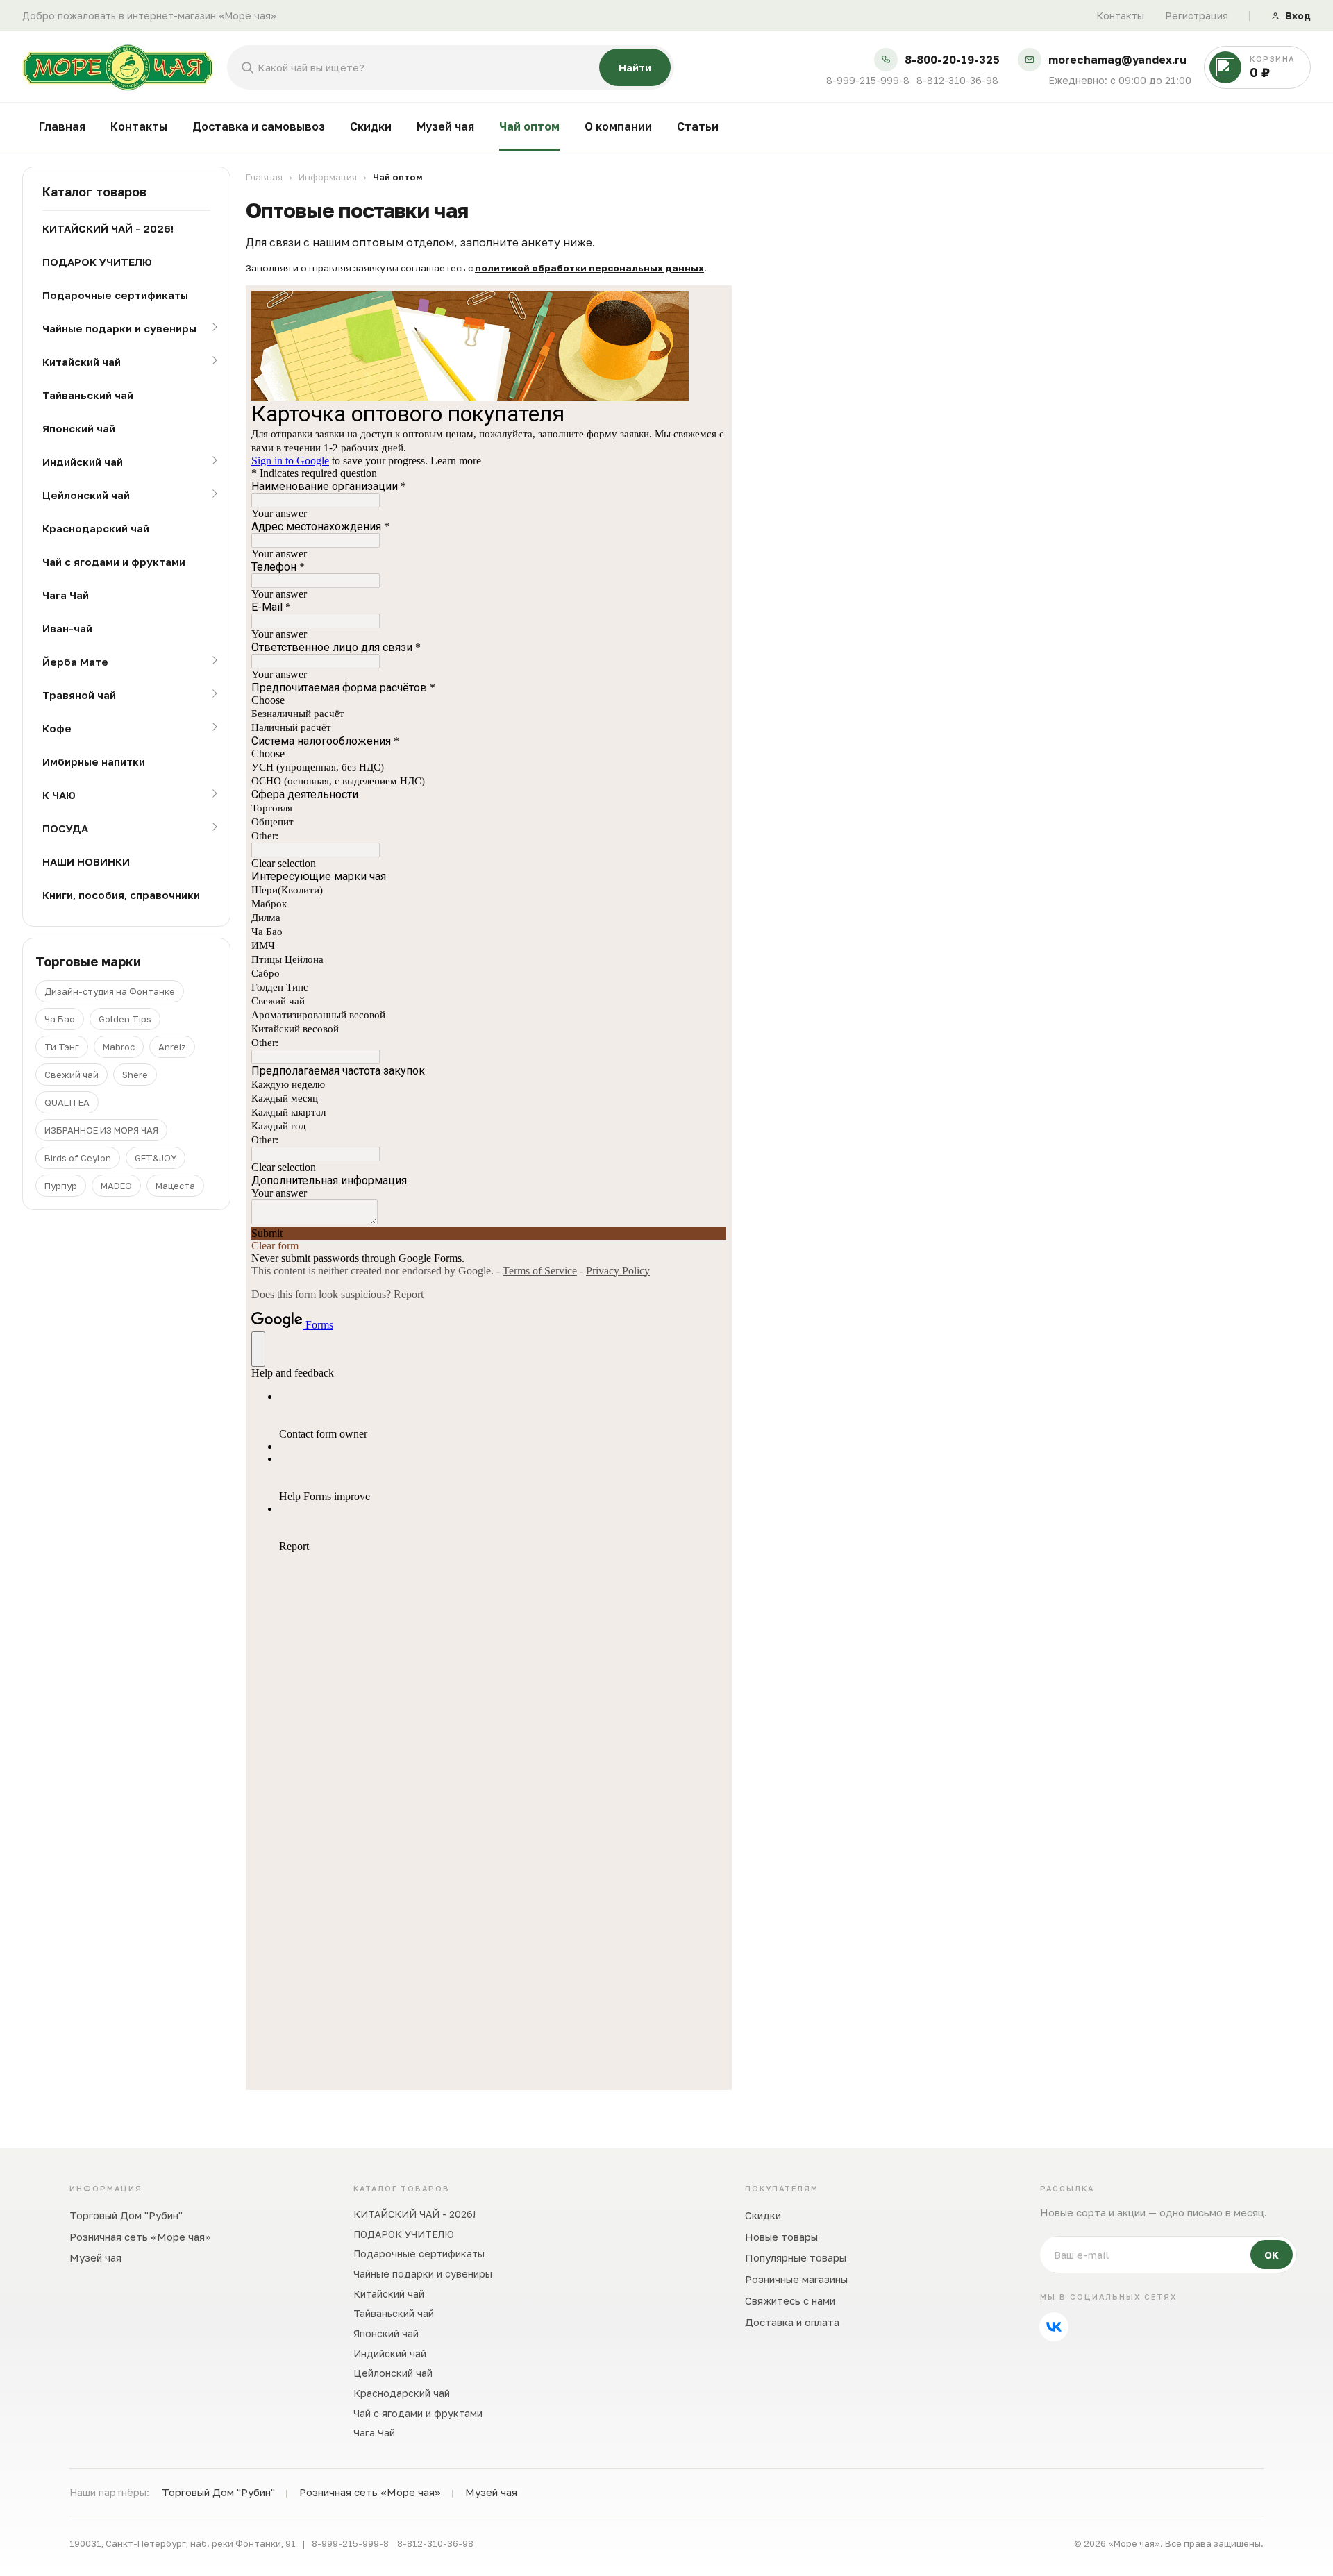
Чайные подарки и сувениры (119, 328)
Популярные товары (796, 2257)
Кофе (57, 728)
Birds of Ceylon (78, 1158)
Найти (635, 67)
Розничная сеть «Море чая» (140, 2237)
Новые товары (781, 2237)
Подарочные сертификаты (115, 295)
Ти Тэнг (62, 1047)
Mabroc (119, 1047)
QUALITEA (67, 1102)
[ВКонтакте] (1054, 2327)
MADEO (116, 1186)
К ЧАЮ (59, 795)
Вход (1298, 16)
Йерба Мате (75, 662)
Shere (135, 1075)
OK (1272, 2255)
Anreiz (172, 1047)
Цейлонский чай (86, 495)
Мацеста (175, 1186)
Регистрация (1197, 16)
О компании (618, 126)
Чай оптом (529, 126)
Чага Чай (66, 595)
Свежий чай (72, 1075)
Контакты (1120, 16)
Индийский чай (83, 462)
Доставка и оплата (792, 2322)
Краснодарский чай (96, 528)
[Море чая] (118, 67)
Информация (328, 177)
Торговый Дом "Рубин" (126, 2215)
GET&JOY (156, 1158)
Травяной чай (79, 695)
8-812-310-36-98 (957, 81)
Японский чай (79, 428)
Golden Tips (125, 1019)
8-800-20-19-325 (952, 60)
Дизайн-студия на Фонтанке (110, 991)
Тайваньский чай (88, 395)
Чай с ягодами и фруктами (114, 562)
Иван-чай (67, 628)
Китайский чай (82, 362)
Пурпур (61, 1186)
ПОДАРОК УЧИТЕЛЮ (97, 262)
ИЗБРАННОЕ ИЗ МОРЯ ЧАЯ (101, 1130)
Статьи (698, 126)
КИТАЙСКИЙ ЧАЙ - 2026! (108, 228)
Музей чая (445, 126)
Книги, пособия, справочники (121, 895)
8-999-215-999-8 (868, 81)
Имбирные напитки (94, 761)
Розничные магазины (796, 2279)
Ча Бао (60, 1019)
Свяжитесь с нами (790, 2300)
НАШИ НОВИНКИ (86, 861)
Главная (62, 126)
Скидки (371, 126)
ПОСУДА (65, 828)
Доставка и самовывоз (259, 126)
